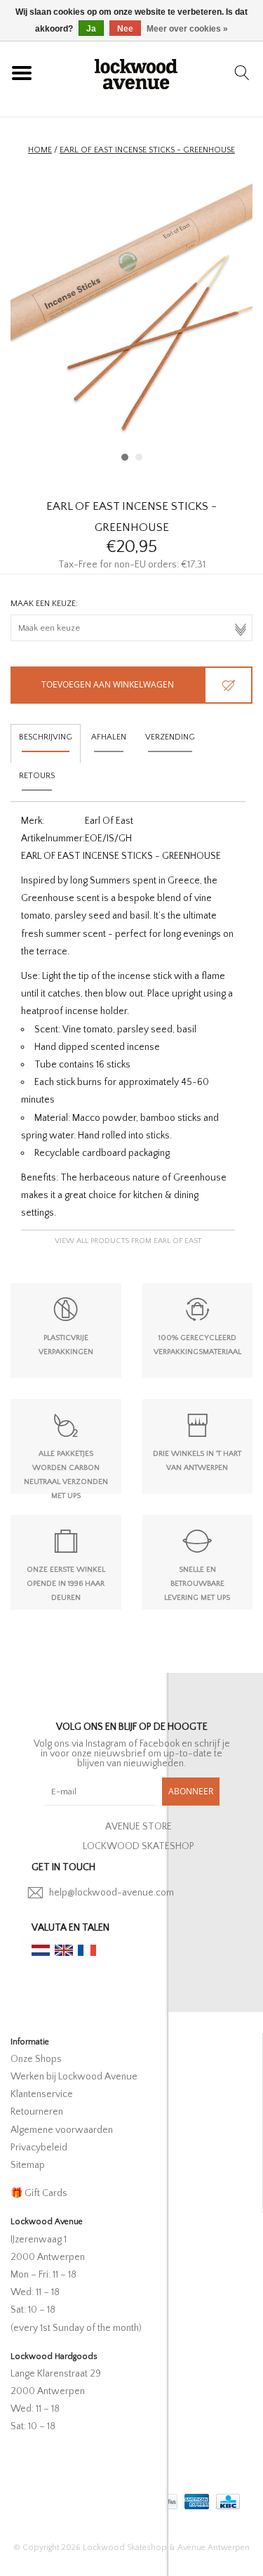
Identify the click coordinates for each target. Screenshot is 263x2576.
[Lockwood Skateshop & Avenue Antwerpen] (136, 72)
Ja (91, 29)
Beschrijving (46, 737)
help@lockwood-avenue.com (112, 1893)
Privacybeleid (39, 2148)
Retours (37, 776)
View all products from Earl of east (128, 1241)
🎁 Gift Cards (39, 2193)
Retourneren (37, 2112)
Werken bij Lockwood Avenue (74, 2077)
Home (40, 150)
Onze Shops (36, 2059)
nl (41, 1950)
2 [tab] (139, 457)
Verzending (170, 737)
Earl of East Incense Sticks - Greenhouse (147, 150)
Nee (125, 29)
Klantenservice (42, 2094)
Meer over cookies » (187, 29)
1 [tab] (125, 457)
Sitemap (28, 2165)
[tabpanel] (131, 323)
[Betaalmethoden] (195, 2498)
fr (87, 1950)
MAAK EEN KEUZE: (44, 604)
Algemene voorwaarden (62, 2130)
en (64, 1950)
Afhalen (109, 737)
